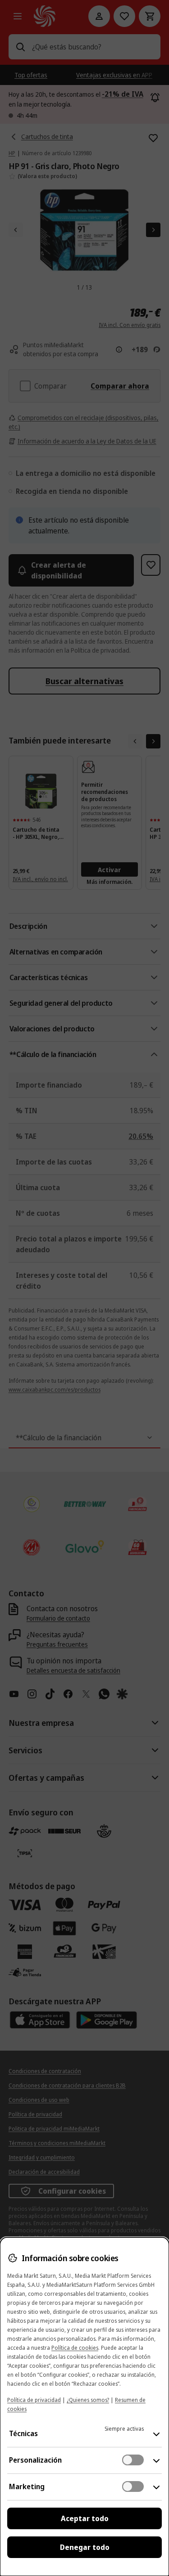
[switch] (133, 2460)
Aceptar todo (85, 2518)
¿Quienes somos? (88, 2400)
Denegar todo (85, 2547)
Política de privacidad (34, 2400)
